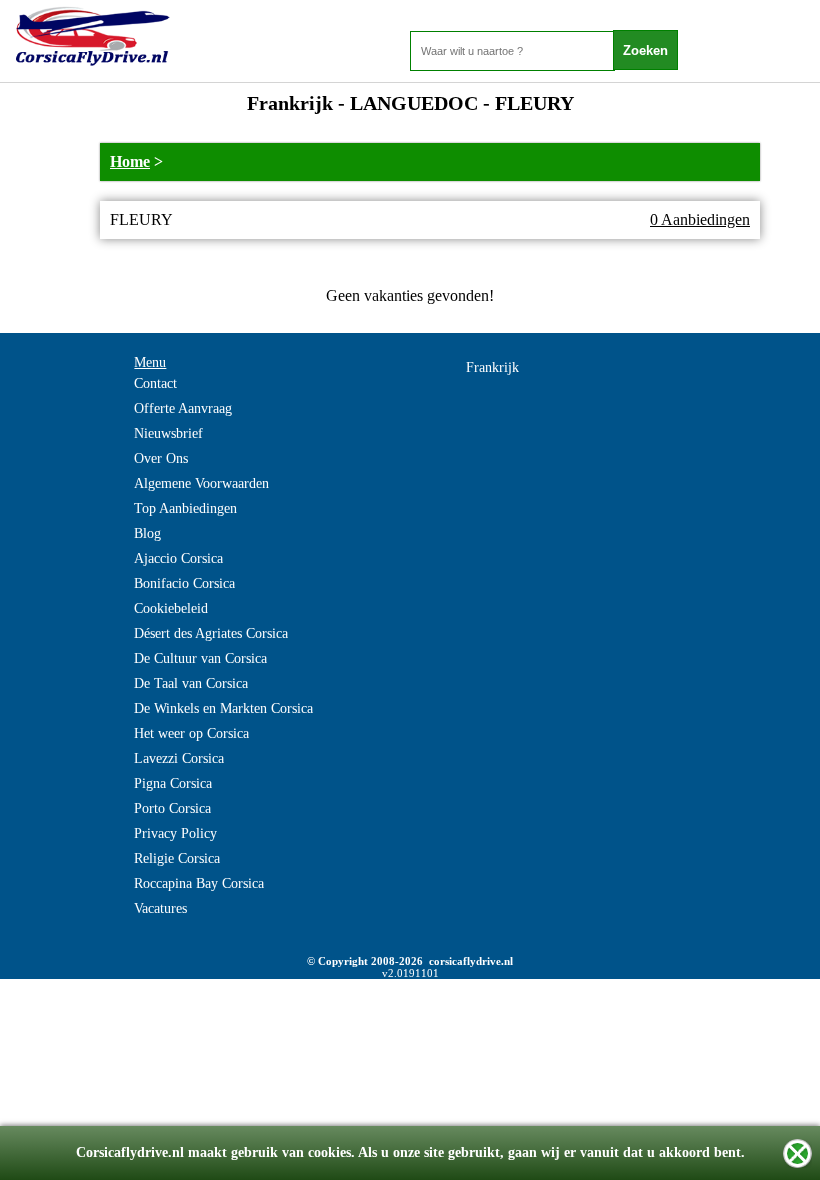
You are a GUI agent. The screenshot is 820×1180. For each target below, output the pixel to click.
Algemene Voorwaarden (201, 483)
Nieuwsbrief (168, 433)
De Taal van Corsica (191, 683)
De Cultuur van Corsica (200, 658)
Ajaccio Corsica (178, 558)
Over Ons (161, 458)
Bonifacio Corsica (184, 583)
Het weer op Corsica (191, 733)
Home (130, 161)
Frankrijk (492, 367)
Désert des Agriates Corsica (211, 633)
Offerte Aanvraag (183, 408)
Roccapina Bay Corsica (199, 883)
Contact (155, 383)
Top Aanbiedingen (185, 508)
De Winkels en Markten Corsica (223, 708)
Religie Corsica (177, 858)
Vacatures (160, 908)
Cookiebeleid (171, 608)
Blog (147, 533)
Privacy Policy (175, 833)
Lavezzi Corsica (179, 758)
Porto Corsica (172, 808)
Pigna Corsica (173, 783)
